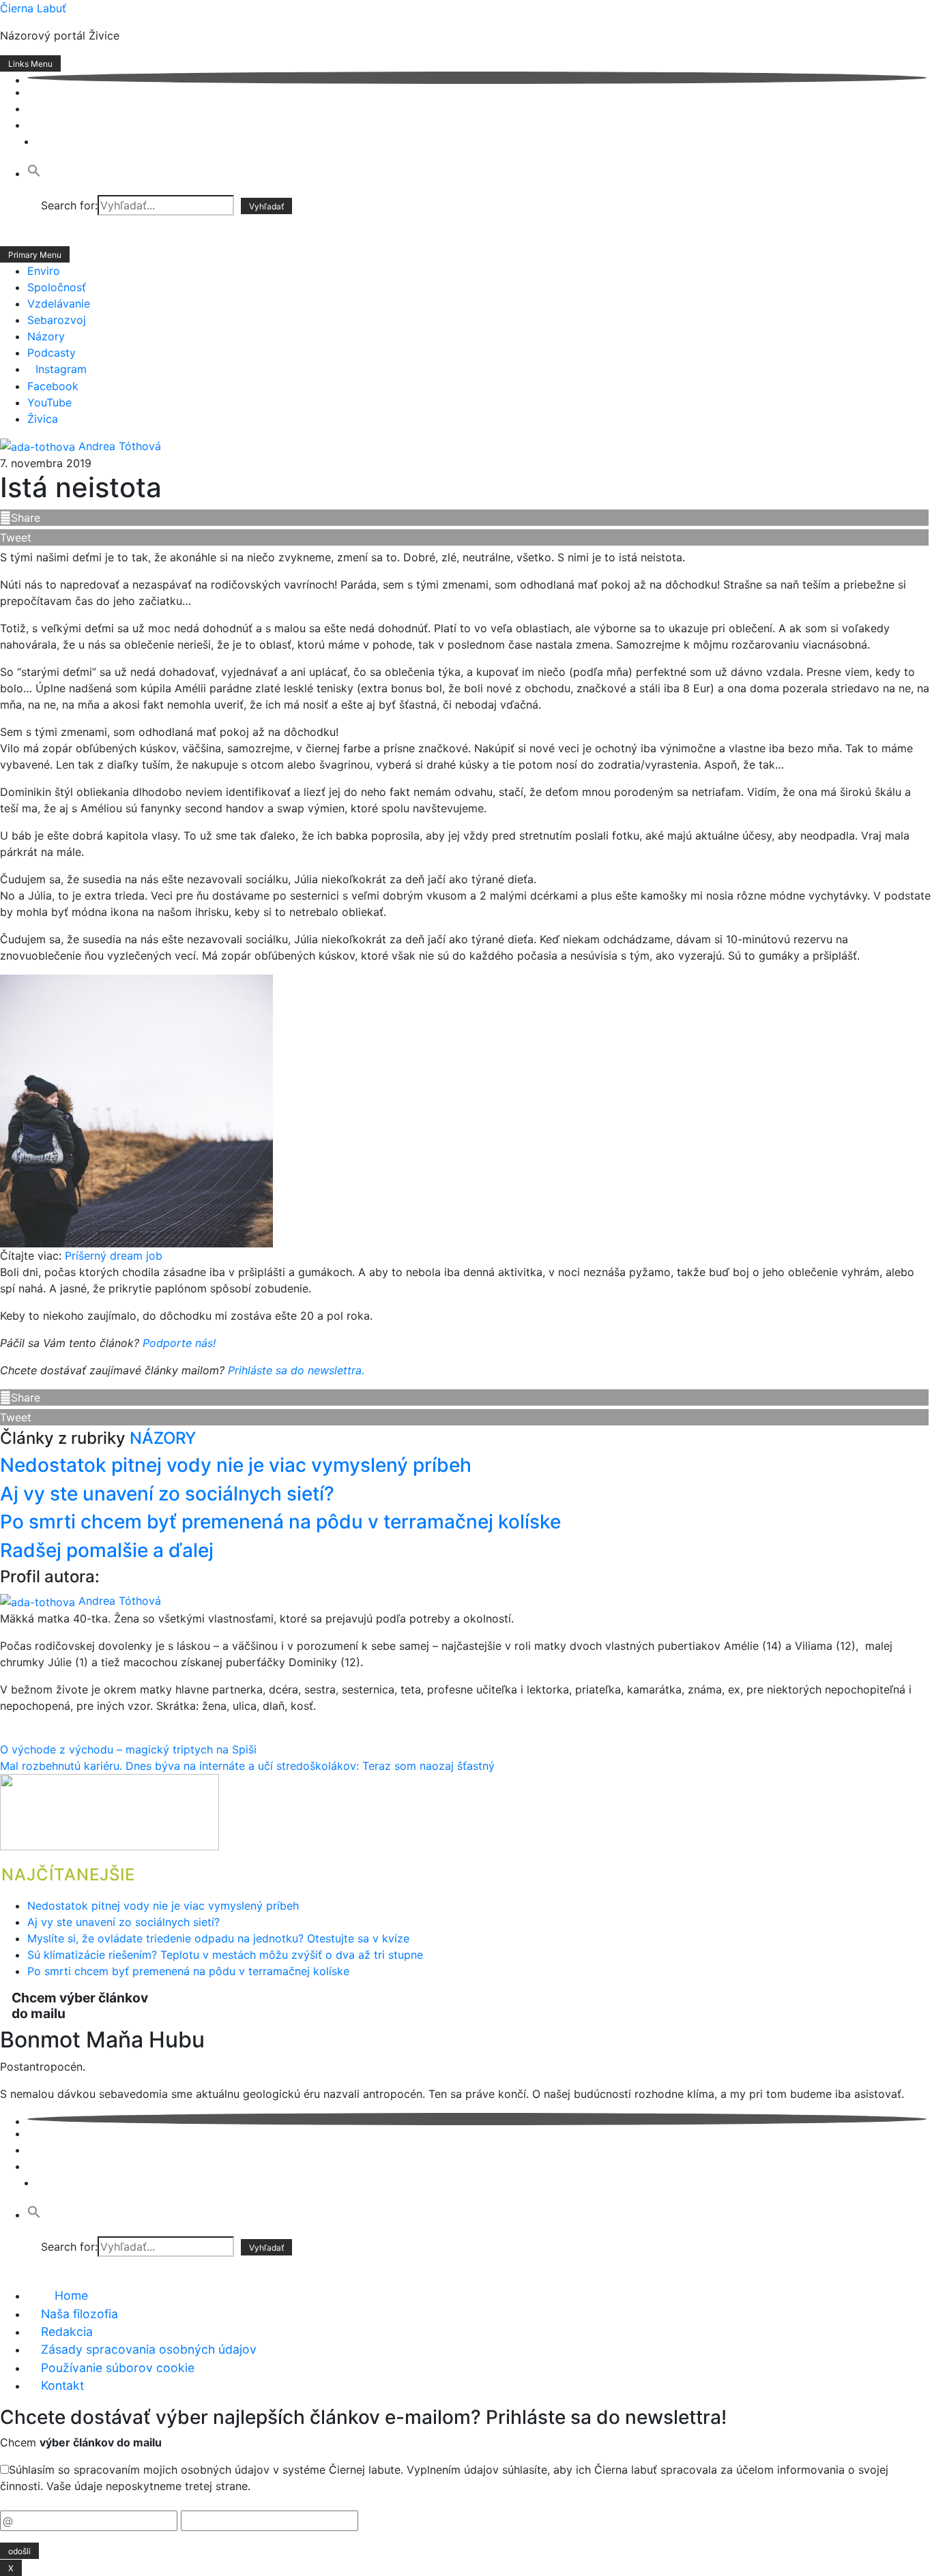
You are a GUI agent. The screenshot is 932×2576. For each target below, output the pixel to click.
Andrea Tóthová (120, 446)
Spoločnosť (57, 287)
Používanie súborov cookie (118, 2368)
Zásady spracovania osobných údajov (149, 2349)
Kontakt (62, 2385)
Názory (46, 336)
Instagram (61, 369)
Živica (43, 419)
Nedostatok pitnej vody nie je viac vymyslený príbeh (236, 1465)
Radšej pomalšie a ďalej (107, 1550)
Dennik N (50, 161)
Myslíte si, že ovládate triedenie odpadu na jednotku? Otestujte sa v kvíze (218, 1938)
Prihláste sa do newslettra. (296, 1370)
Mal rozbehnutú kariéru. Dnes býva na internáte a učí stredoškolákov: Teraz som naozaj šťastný (247, 1766)
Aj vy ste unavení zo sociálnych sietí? (167, 1494)
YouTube (49, 402)
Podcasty (52, 353)
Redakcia (67, 2331)
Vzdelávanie (59, 304)
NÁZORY (163, 1438)
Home (71, 2295)
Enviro (44, 271)
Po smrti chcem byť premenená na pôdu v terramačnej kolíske (280, 1522)
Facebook (53, 386)
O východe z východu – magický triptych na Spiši (128, 1749)
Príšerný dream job (114, 1256)
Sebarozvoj (57, 320)
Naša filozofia (79, 2314)
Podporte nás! (179, 1343)
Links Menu (30, 64)
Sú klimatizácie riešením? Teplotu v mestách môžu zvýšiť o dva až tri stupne (225, 1955)
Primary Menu (35, 255)
